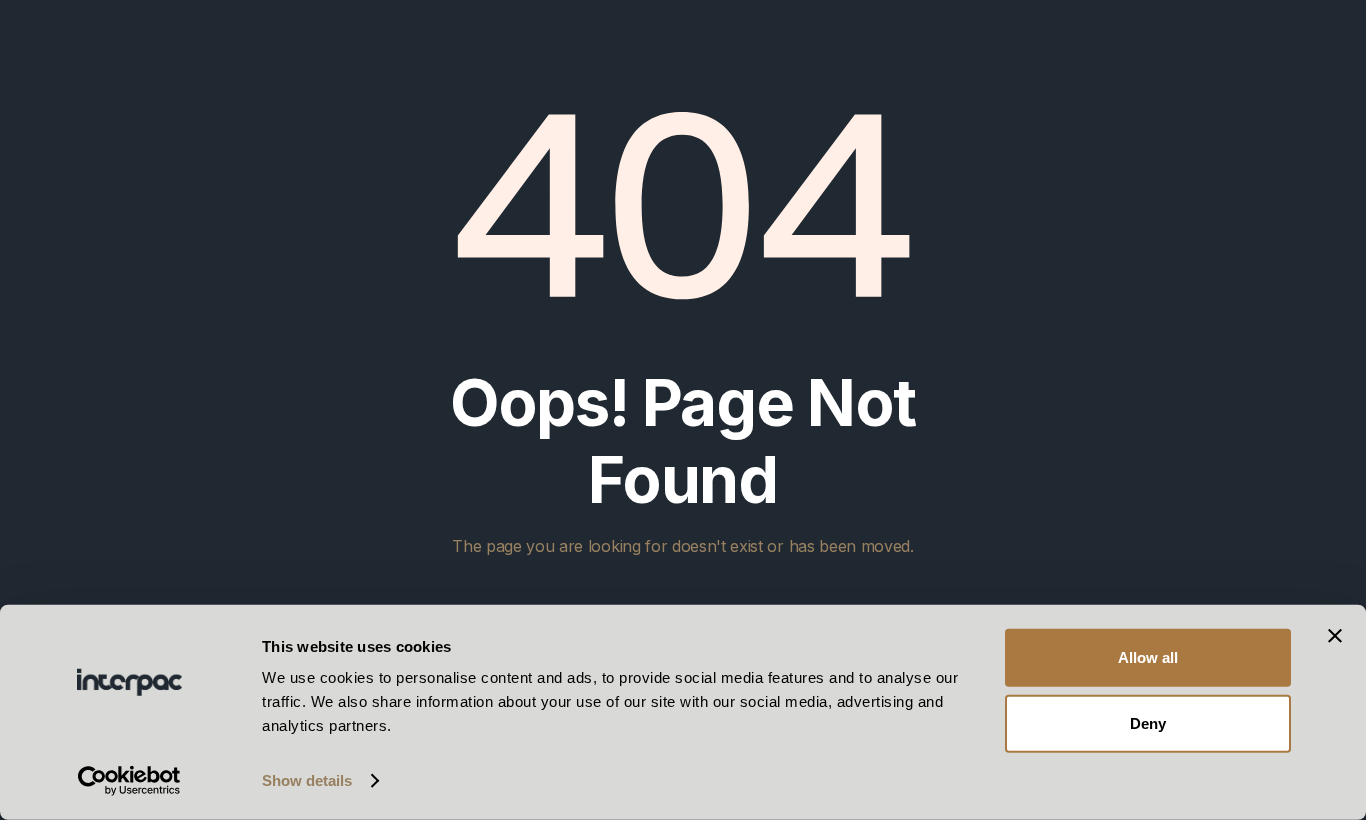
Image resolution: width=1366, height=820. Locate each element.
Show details (307, 780)
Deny (1148, 722)
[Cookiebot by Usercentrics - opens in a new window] (129, 781)
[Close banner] (1335, 636)
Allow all (1148, 657)
